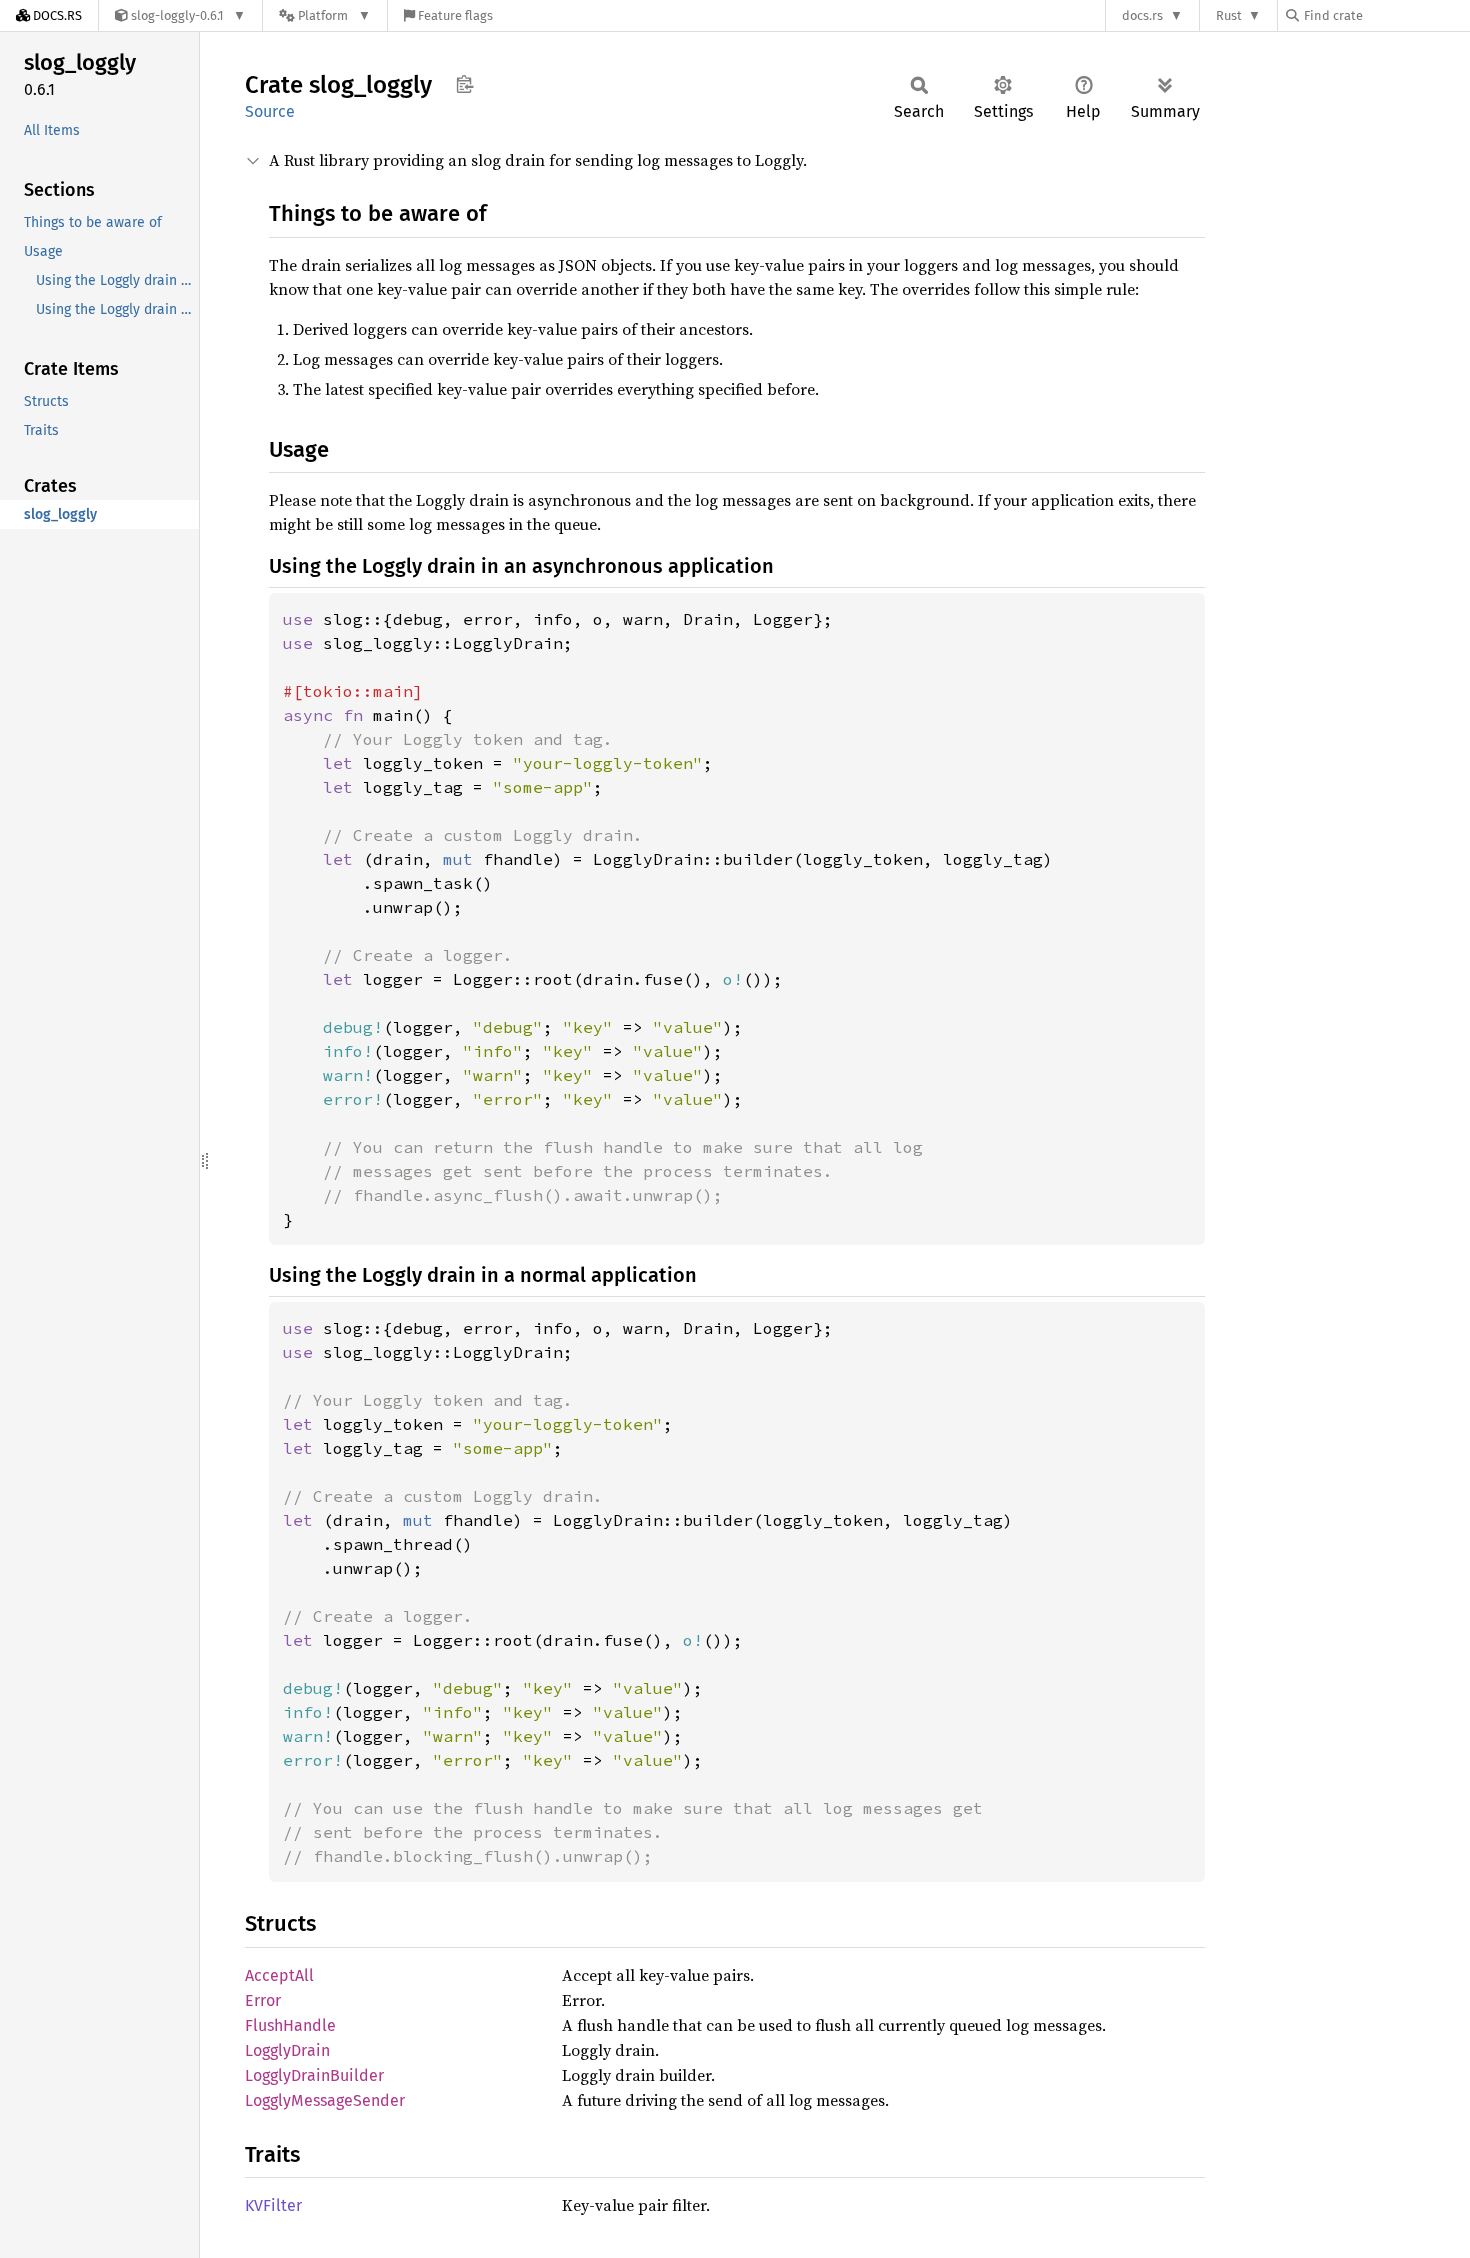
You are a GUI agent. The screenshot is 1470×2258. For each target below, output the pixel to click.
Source (270, 111)
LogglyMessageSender (325, 2100)
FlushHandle (290, 2025)
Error (263, 2000)
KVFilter (273, 2205)
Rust (1229, 15)
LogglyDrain (287, 2050)
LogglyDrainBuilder (314, 2075)
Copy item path (464, 84)
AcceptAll (279, 1975)
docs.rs (1142, 15)
